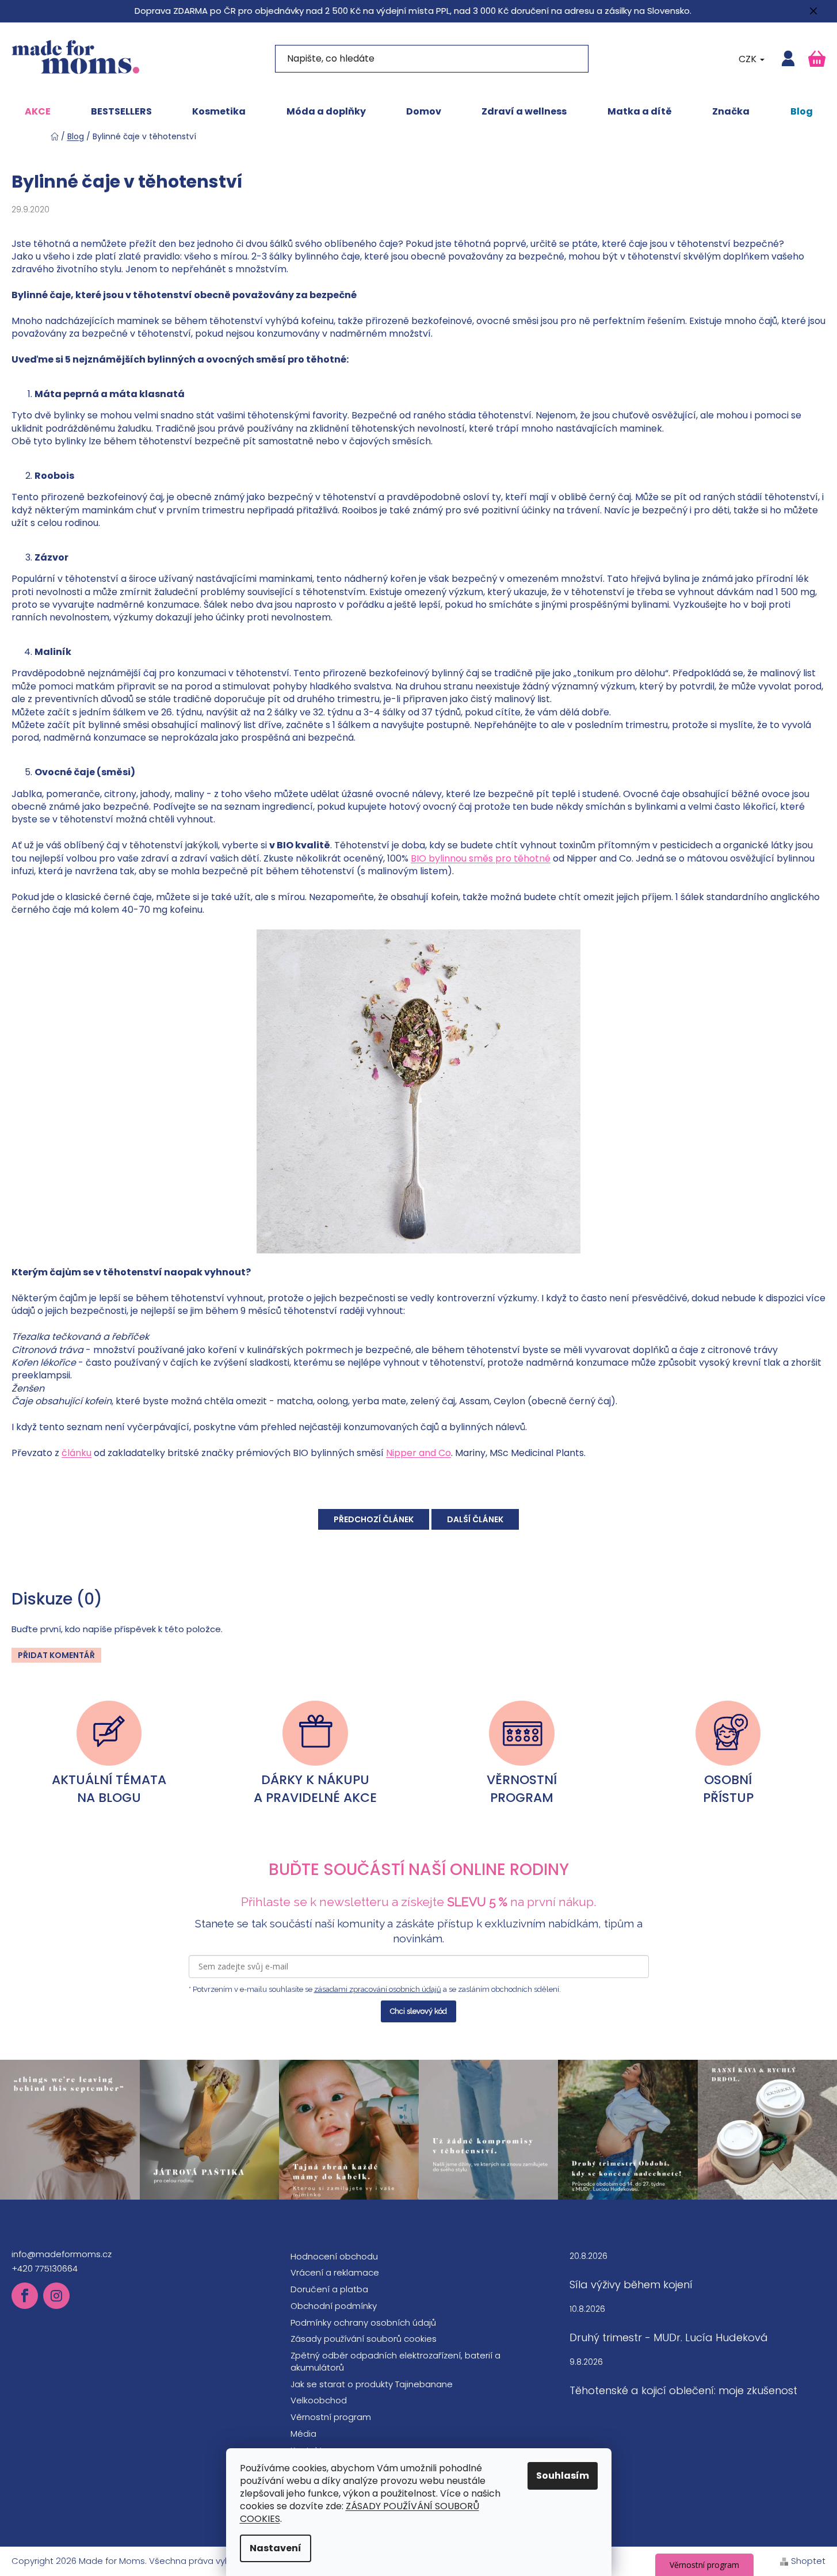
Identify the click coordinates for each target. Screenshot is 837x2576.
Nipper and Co (418, 1453)
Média (303, 2434)
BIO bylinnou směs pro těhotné (481, 858)
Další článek (475, 1519)
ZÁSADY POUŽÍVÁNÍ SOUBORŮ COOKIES (360, 2512)
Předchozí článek (374, 1519)
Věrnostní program (331, 2417)
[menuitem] (38, 112)
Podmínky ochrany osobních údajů (363, 2322)
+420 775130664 (45, 2268)
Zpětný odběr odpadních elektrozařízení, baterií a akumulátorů (395, 2361)
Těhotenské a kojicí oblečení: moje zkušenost (683, 2391)
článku (77, 1453)
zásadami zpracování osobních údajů (378, 1989)
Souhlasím (563, 2476)
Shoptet (808, 2561)
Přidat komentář (56, 1655)
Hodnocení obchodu (334, 2256)
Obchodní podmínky (334, 2306)
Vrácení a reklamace (335, 2272)
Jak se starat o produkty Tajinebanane (372, 2384)
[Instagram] (56, 2296)
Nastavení (276, 2548)
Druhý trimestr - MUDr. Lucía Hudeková (669, 2338)
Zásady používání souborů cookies (364, 2339)
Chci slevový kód (418, 2011)
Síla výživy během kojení (631, 2285)
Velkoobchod (319, 2400)
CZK (749, 59)
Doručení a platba (329, 2289)
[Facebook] (25, 2296)
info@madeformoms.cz (62, 2254)
